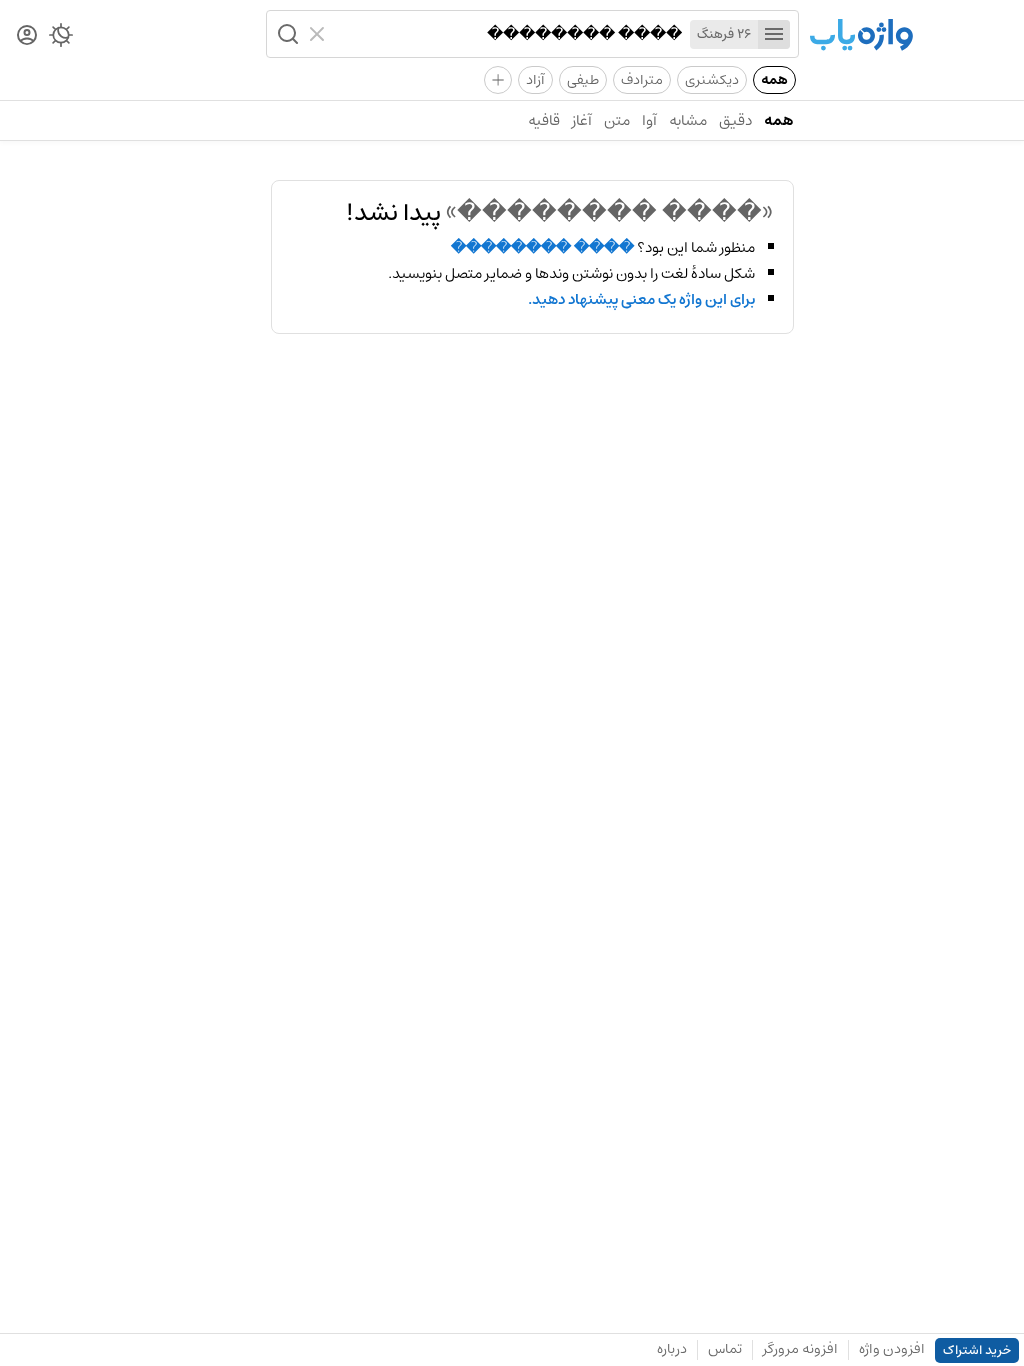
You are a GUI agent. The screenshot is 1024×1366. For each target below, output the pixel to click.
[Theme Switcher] (61, 39)
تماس (725, 1349)
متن (617, 120)
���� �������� (542, 248)
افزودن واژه (892, 1349)
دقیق (735, 120)
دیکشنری (712, 80)
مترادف (642, 80)
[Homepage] (861, 36)
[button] (286, 34)
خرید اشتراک (977, 1350)
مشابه (688, 120)
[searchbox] (508, 34)
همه (774, 80)
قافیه (544, 120)
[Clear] (319, 34)
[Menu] (774, 34)
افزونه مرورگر (800, 1349)
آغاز (582, 120)
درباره (672, 1349)
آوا (649, 120)
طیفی (583, 80)
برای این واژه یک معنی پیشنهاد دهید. (641, 300)
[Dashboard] (27, 36)
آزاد (535, 80)
